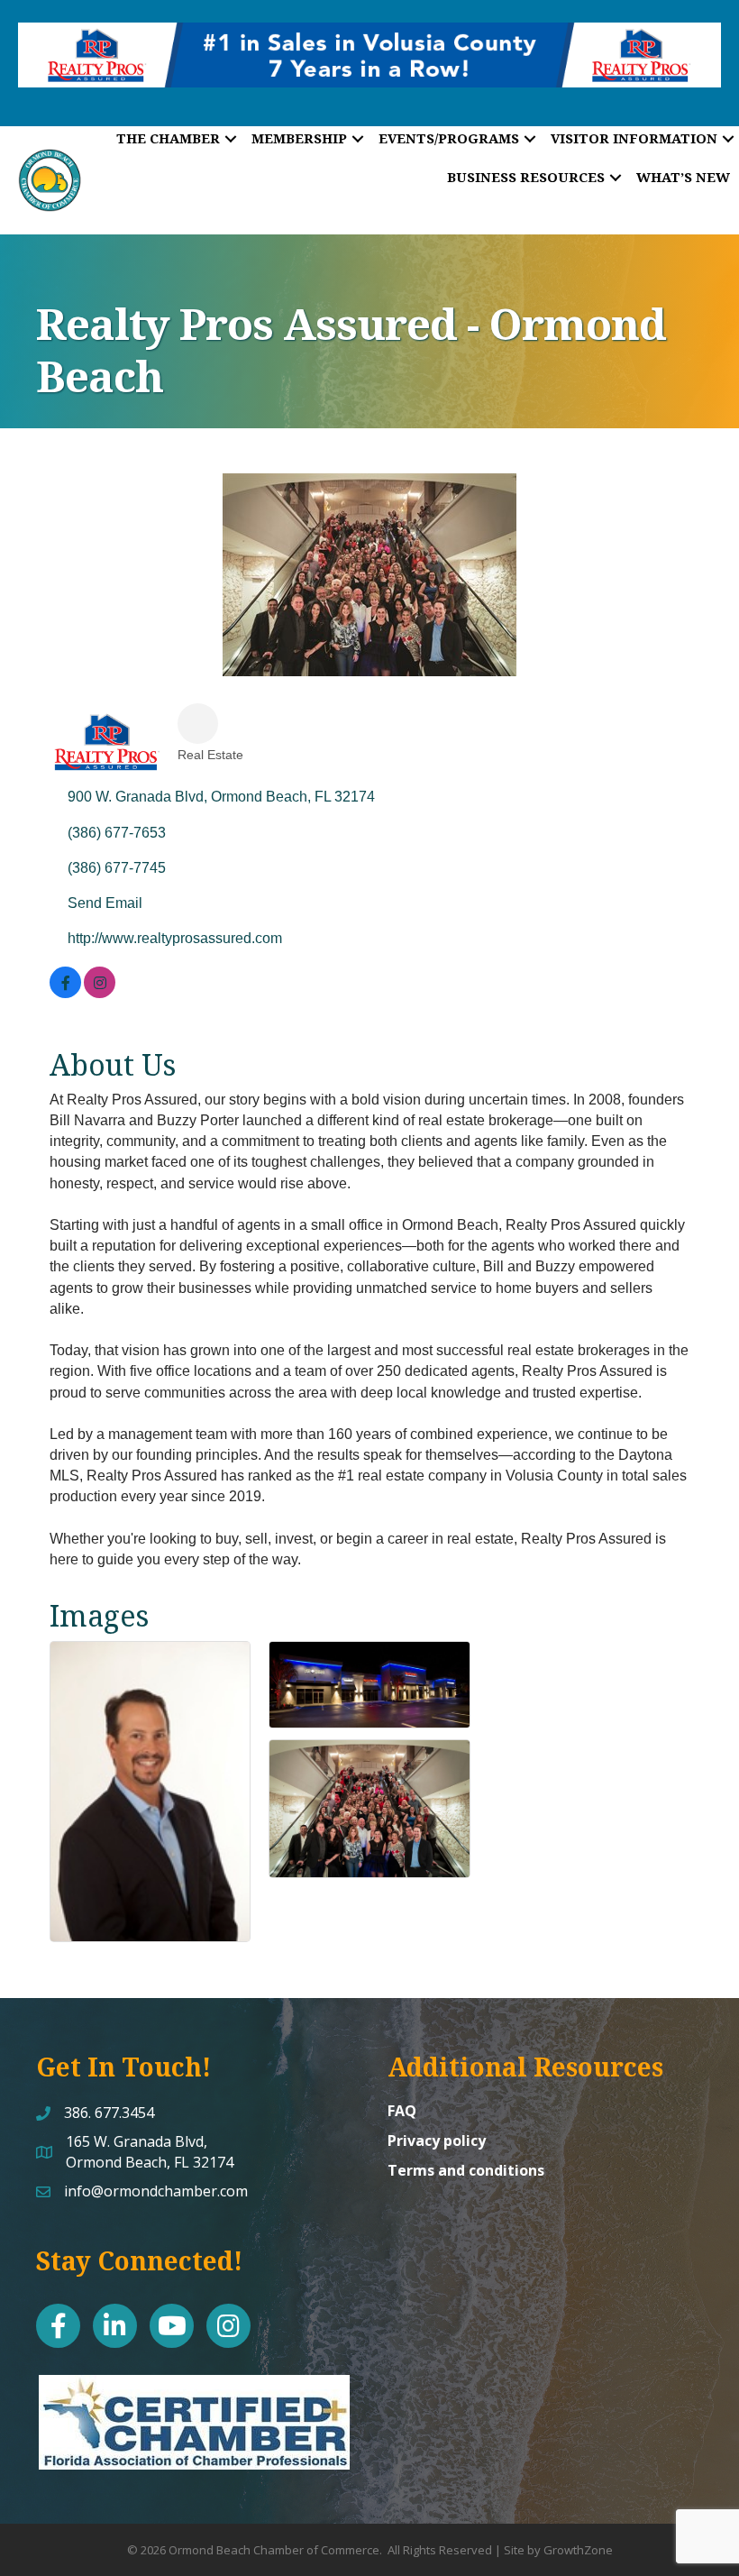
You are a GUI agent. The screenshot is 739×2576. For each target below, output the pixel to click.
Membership (299, 138)
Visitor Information (634, 138)
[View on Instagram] (100, 993)
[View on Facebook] (65, 993)
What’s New (683, 177)
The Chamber (168, 138)
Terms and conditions (466, 2170)
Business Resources (526, 177)
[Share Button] (198, 724)
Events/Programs (449, 138)
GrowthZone (578, 2550)
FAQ (402, 2111)
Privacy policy (437, 2141)
